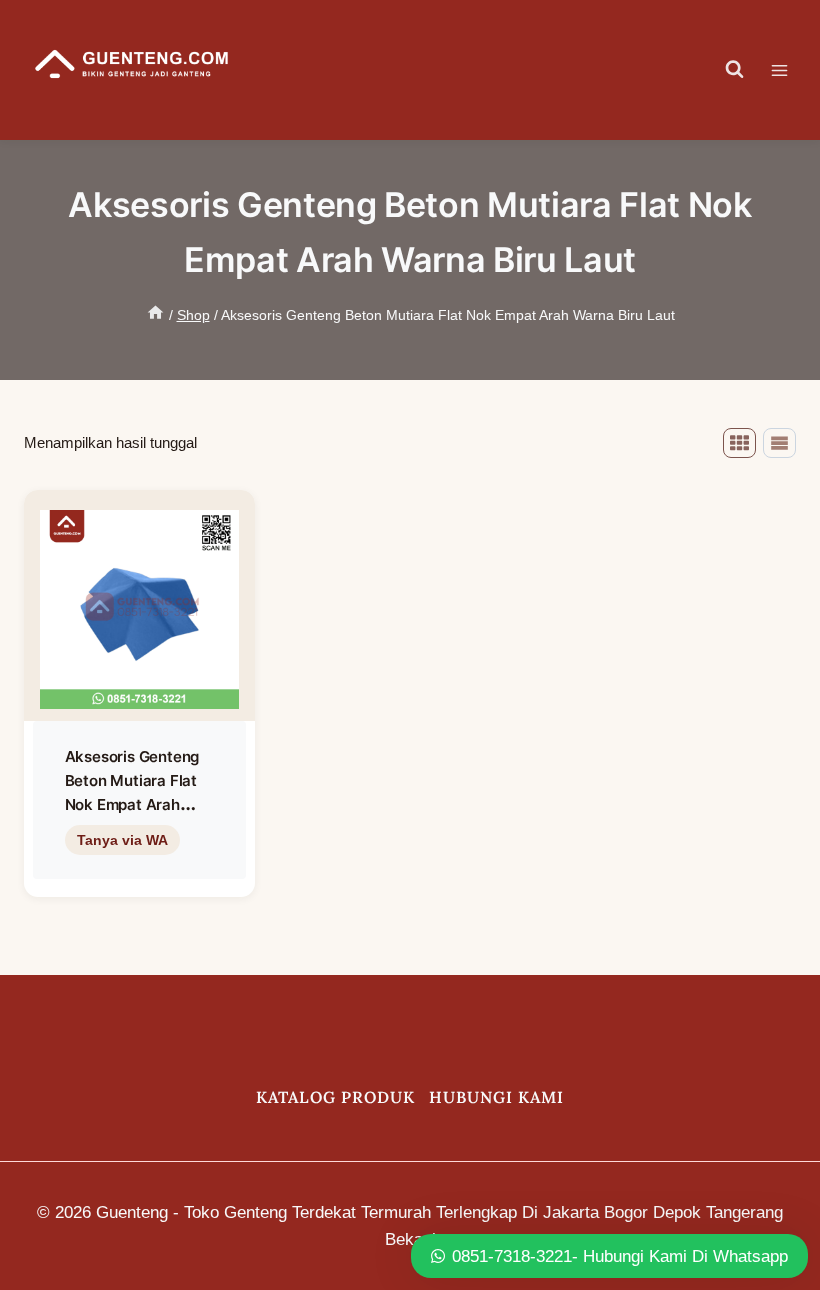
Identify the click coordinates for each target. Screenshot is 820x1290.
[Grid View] (739, 443)
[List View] (779, 443)
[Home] (155, 315)
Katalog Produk (335, 1097)
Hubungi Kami (496, 1097)
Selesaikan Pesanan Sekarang (139, 881)
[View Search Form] (735, 70)
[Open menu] (789, 70)
